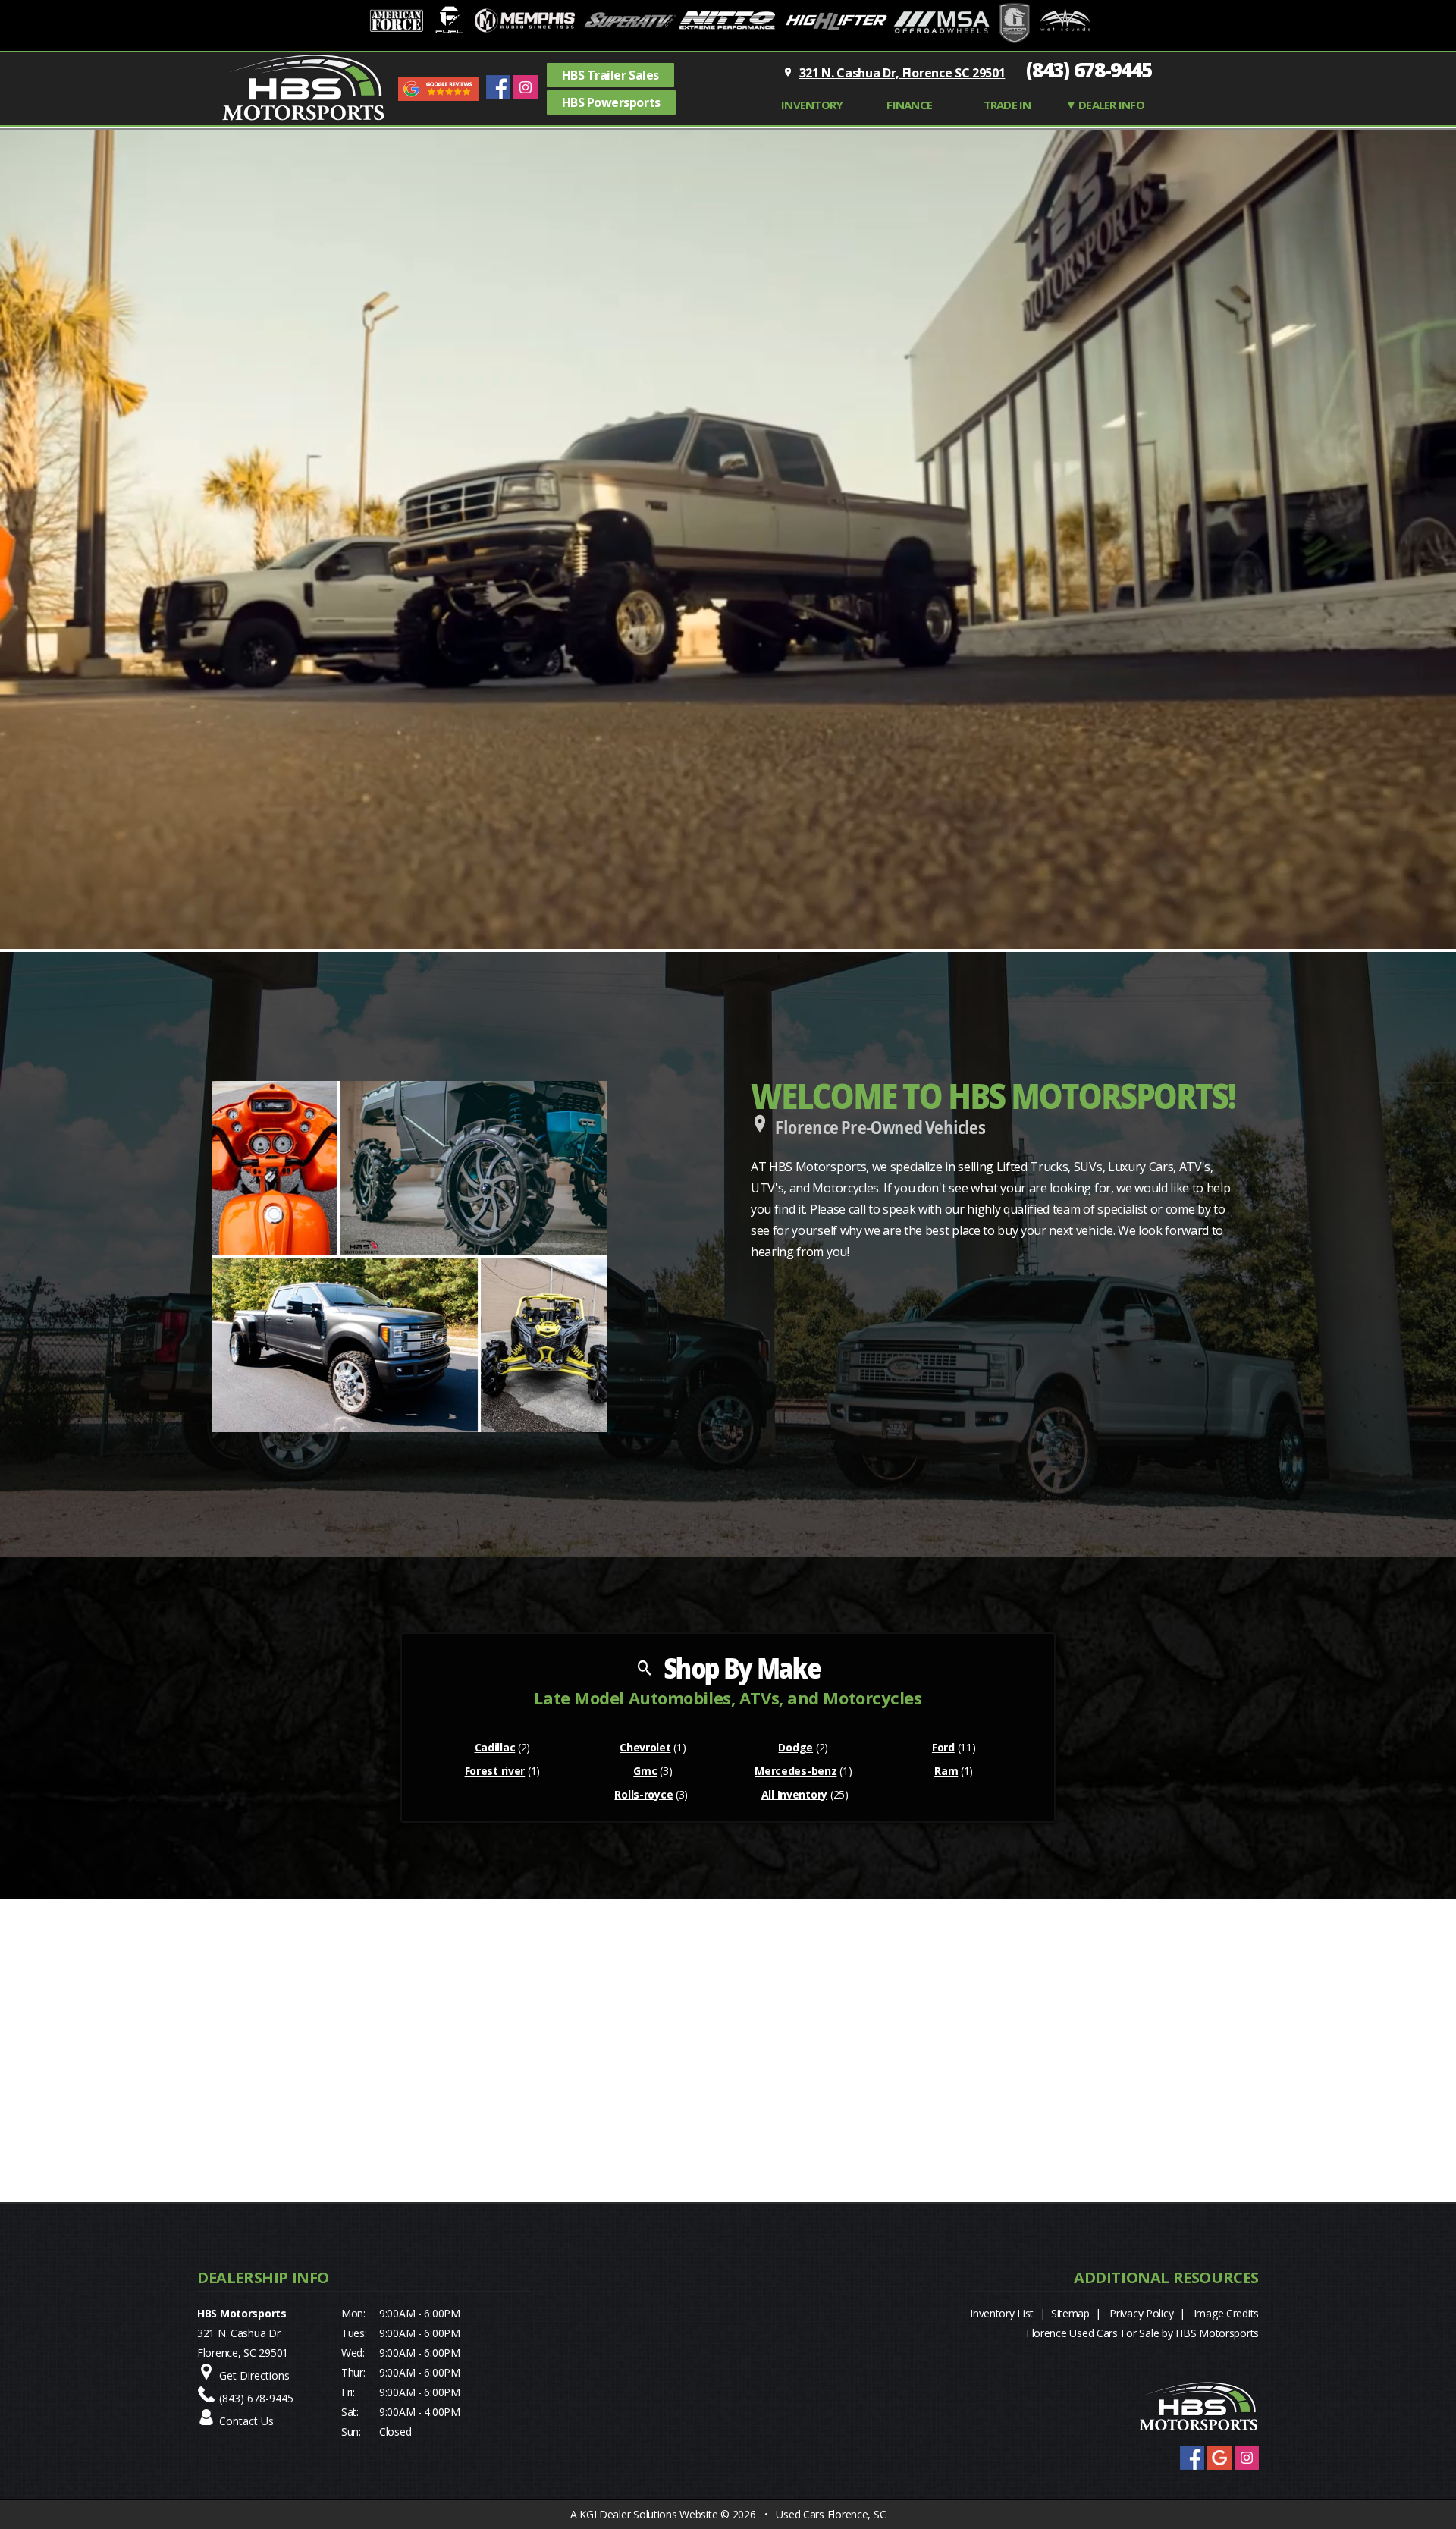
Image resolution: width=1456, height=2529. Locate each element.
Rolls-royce (643, 1794)
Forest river (495, 1771)
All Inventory (794, 1794)
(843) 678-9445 (1089, 70)
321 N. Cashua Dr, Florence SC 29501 (902, 73)
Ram (946, 1771)
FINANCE (909, 105)
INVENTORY (812, 105)
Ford (943, 1747)
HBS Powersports (611, 102)
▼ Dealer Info (1105, 105)
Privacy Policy (1141, 2313)
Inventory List (1002, 2313)
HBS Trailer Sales (610, 75)
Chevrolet (645, 1747)
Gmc (645, 1771)
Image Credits (1226, 2313)
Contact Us (246, 2421)
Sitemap (1070, 2313)
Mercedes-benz (795, 1771)
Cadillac (495, 1747)
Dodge (795, 1747)
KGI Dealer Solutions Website (648, 2514)
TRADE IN (1007, 105)
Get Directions (254, 2375)
